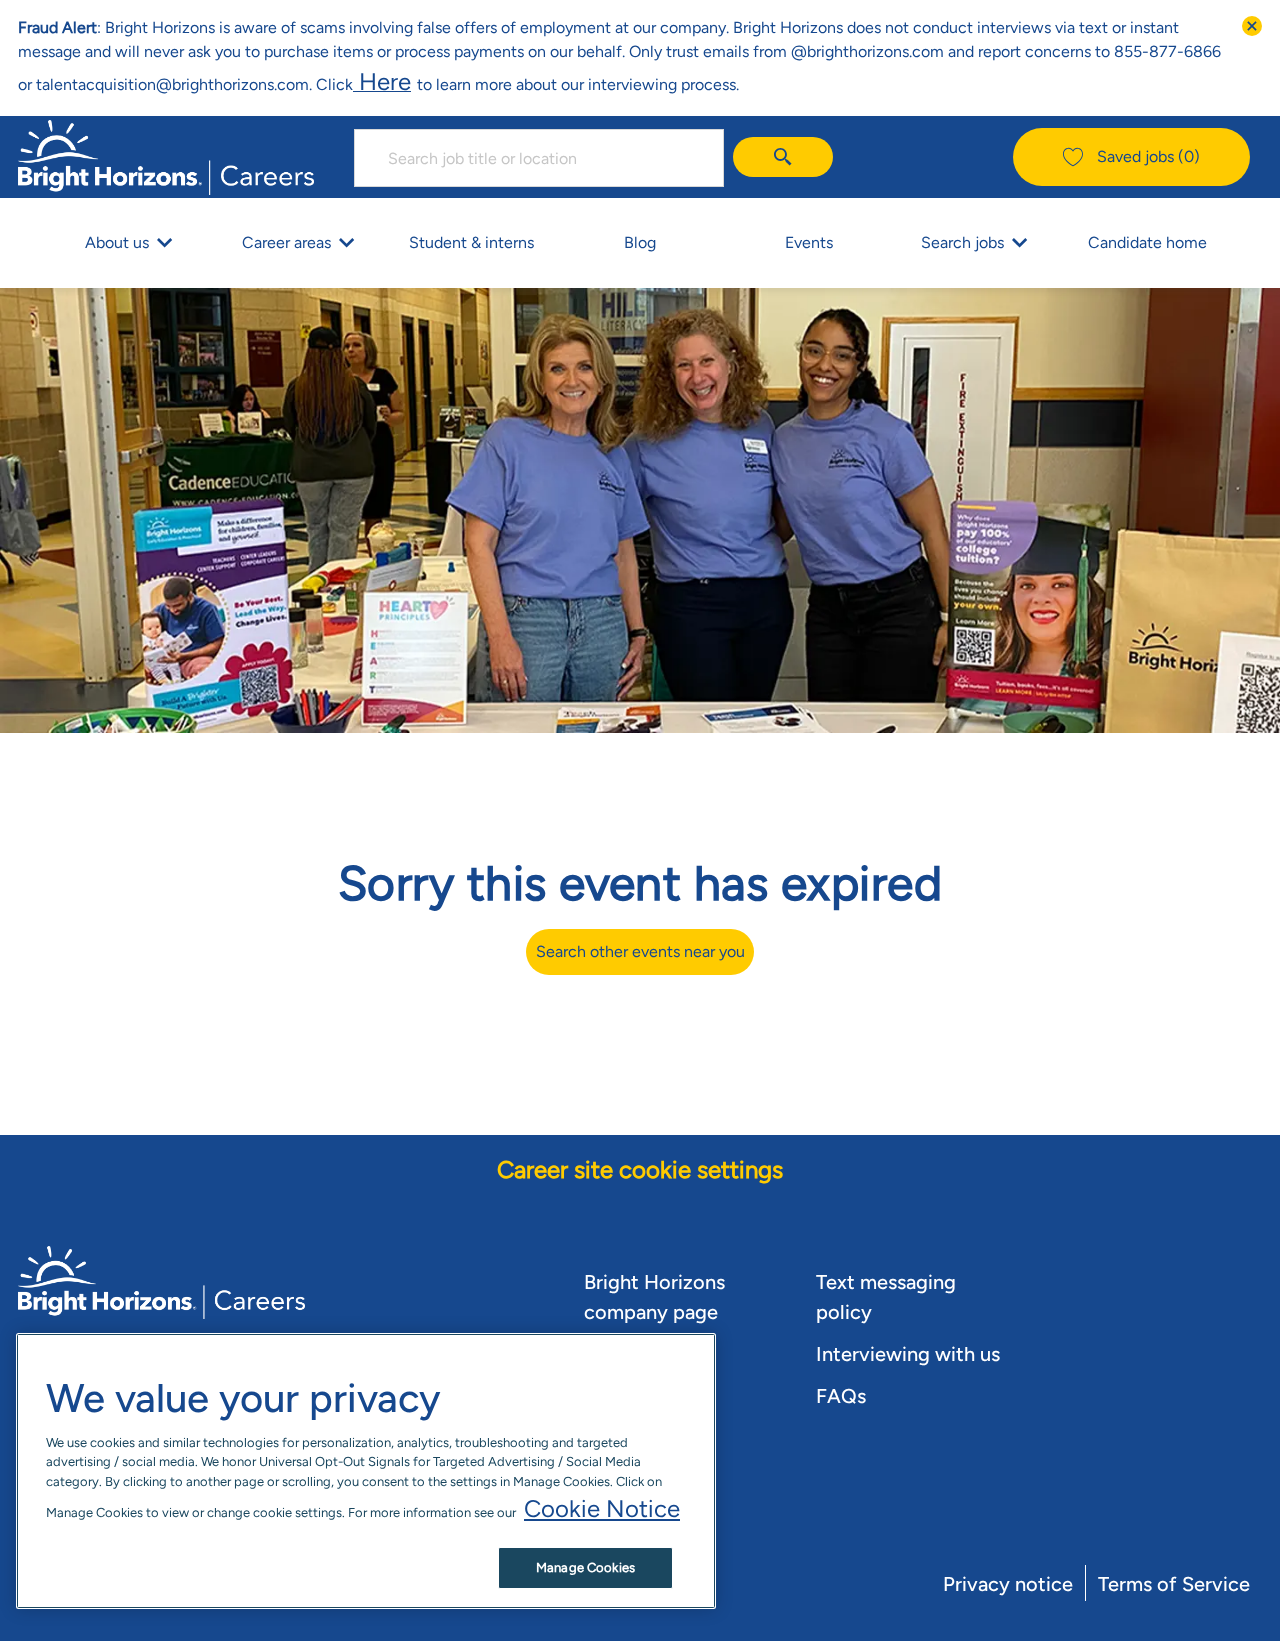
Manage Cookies (585, 1567)
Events (809, 242)
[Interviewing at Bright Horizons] (414, 81)
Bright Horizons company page (654, 1297)
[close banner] (1252, 26)
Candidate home (1147, 242)
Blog (640, 242)
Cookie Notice (602, 1508)
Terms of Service (1174, 1584)
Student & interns (471, 242)
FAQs (841, 1396)
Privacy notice (1008, 1584)
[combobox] (539, 158)
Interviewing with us (908, 1354)
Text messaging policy (886, 1297)
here (382, 81)
